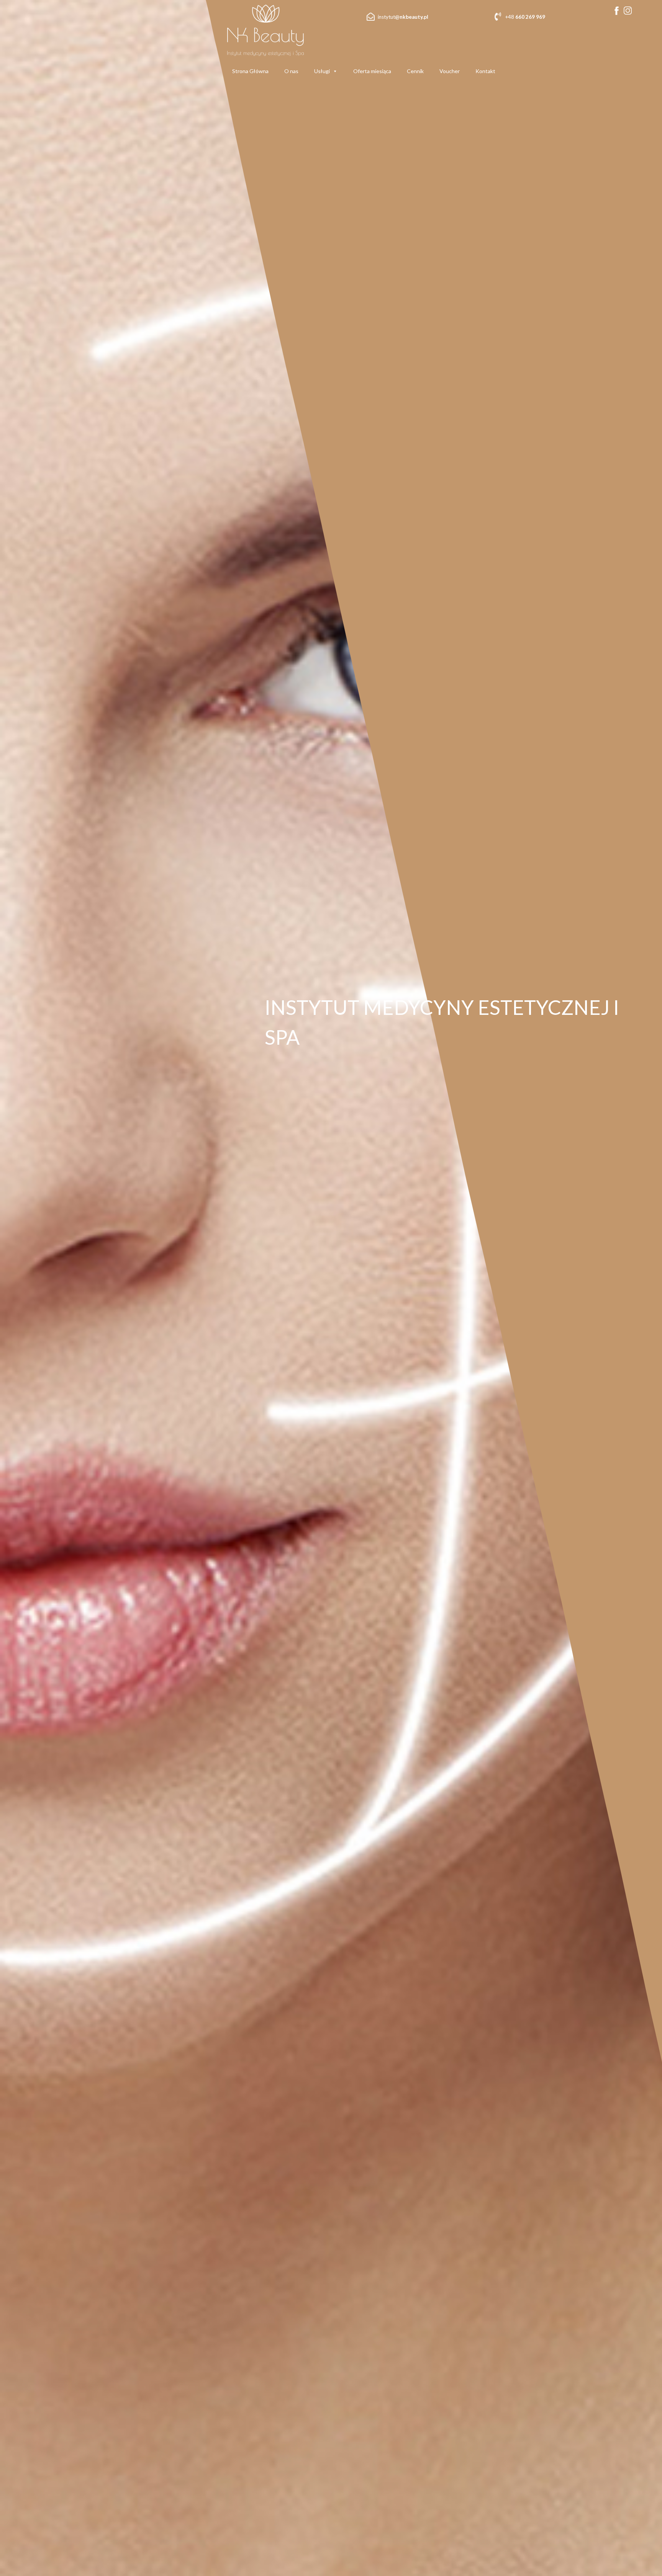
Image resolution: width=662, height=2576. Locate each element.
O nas (291, 71)
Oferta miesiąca (372, 71)
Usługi (322, 71)
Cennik (415, 71)
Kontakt (485, 71)
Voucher (450, 71)
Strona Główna (250, 71)
